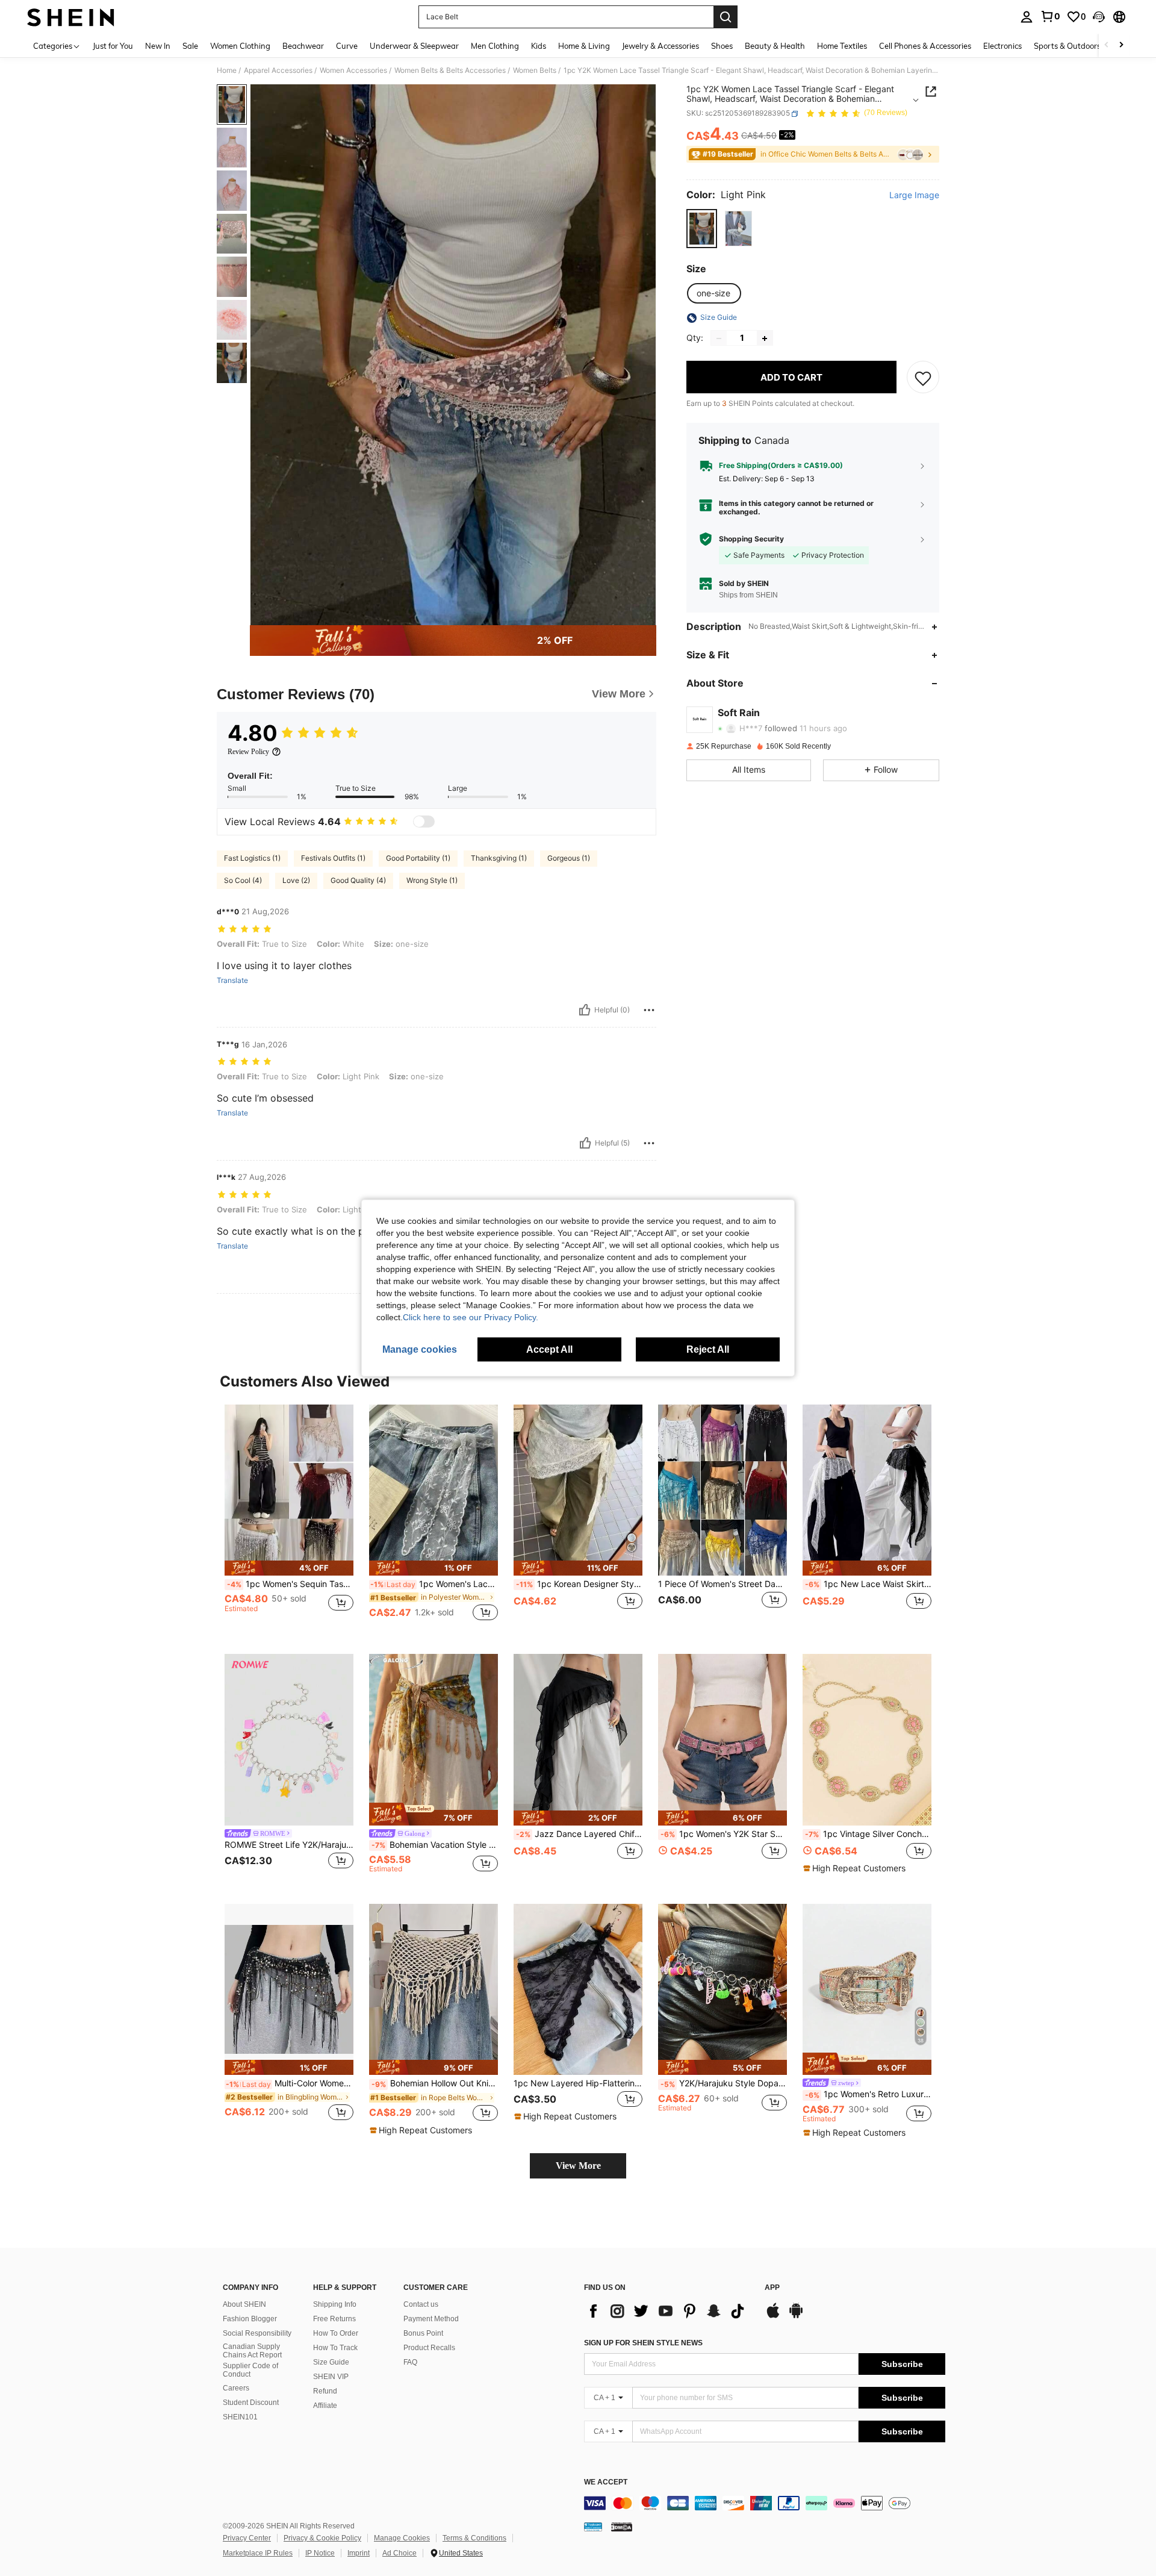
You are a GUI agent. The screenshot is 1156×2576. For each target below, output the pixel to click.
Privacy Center (247, 2538)
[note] (289, 1568)
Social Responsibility (257, 2333)
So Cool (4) (243, 880)
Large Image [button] (914, 196)
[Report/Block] (649, 1010)
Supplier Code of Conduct (250, 2370)
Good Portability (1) (418, 858)
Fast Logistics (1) (252, 858)
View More (578, 2166)
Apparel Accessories (278, 70)
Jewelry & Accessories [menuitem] (660, 46)
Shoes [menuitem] (722, 46)
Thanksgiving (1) (499, 858)
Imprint (359, 2553)
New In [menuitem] (158, 46)
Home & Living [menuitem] (584, 46)
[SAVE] (923, 378)
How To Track (335, 2348)
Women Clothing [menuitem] (240, 46)
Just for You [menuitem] (113, 46)
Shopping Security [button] (751, 539)
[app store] (773, 2316)
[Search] (726, 17)
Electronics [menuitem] (1002, 46)
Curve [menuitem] (347, 46)
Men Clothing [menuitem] (495, 46)
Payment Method (431, 2319)
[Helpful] (585, 1010)
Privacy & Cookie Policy (322, 2538)
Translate (232, 981)
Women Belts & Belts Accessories (450, 70)
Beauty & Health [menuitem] (775, 46)
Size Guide (331, 2362)
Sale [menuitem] (190, 46)
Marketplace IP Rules (258, 2553)
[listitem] (289, 1520)
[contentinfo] (765, 2503)
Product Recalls (429, 2348)
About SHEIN (244, 2304)
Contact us (421, 2304)
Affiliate (325, 2406)
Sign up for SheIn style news (643, 2343)
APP (772, 2288)
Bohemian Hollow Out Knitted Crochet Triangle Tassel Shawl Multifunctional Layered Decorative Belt (435, 2083)
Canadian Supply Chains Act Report (252, 2351)
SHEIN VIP (331, 2377)
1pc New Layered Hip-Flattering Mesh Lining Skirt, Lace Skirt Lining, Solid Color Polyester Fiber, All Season (578, 2083)
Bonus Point (423, 2333)
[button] (1099, 17)
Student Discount (251, 2403)
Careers (236, 2388)
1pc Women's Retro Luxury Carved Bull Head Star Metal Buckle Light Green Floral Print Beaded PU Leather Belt (868, 2094)
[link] (1050, 16)
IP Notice (320, 2553)
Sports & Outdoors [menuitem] (1067, 46)
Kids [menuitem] (539, 46)
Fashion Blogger (250, 2319)
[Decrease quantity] (719, 338)
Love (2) (296, 880)
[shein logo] (71, 17)
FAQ (410, 2362)
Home (227, 70)
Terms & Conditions (474, 2538)
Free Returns (334, 2319)
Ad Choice (399, 2553)
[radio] (702, 229)
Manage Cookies (402, 2538)
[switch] (424, 822)
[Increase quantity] (765, 338)
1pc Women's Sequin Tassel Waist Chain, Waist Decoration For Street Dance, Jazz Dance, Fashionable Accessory (290, 1584)
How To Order (336, 2333)
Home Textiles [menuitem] (842, 46)
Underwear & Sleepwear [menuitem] (414, 46)
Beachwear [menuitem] (303, 46)
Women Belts (535, 70)
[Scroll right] (1121, 45)
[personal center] (1027, 17)
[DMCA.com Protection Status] (622, 2527)
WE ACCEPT (606, 2482)
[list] (668, 2311)
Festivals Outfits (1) (333, 858)
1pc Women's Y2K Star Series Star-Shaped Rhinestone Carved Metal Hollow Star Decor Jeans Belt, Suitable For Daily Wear (724, 1834)
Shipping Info (335, 2304)
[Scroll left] (1107, 45)
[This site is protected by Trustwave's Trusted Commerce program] (593, 2527)
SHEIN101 (240, 2417)
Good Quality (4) (358, 880)
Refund (325, 2391)
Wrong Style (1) (432, 880)
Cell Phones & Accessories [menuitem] (925, 46)
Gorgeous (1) (569, 858)
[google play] (796, 2316)
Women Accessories (353, 70)
